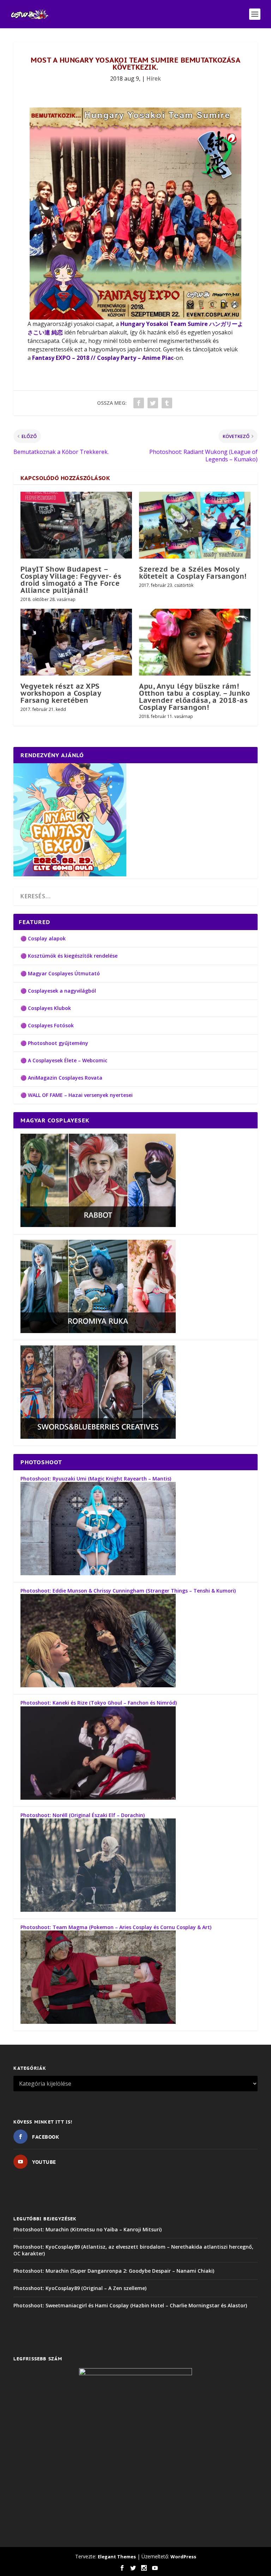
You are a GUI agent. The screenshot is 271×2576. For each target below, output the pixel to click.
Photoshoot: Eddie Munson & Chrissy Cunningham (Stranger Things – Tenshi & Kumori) (128, 1591)
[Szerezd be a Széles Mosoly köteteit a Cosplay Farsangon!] (195, 525)
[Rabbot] (98, 1225)
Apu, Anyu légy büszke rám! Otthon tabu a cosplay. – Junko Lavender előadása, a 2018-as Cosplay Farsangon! (194, 697)
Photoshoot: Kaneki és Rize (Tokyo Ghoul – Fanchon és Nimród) (99, 1703)
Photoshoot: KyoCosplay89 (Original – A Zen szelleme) (80, 2288)
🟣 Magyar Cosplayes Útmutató (60, 973)
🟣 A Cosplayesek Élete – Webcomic (64, 1060)
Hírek (154, 78)
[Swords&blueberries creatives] (98, 1437)
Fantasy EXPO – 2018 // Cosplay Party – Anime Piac (103, 358)
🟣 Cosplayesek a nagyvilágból (58, 991)
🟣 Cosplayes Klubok (46, 1008)
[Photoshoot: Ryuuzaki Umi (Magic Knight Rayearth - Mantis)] (98, 1573)
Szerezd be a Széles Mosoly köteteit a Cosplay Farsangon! (193, 573)
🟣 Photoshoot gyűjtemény (54, 1043)
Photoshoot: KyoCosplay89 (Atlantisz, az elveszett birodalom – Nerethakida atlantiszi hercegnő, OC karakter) (133, 2250)
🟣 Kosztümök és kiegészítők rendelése (69, 956)
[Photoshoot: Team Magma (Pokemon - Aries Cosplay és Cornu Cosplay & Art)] (98, 2022)
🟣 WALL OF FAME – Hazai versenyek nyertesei (77, 1095)
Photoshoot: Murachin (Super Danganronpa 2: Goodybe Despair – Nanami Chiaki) (114, 2271)
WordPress (183, 2557)
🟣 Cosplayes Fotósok (47, 1025)
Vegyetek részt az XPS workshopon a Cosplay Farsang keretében (61, 693)
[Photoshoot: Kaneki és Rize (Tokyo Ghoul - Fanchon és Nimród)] (98, 1798)
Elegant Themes (117, 2557)
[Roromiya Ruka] (98, 1331)
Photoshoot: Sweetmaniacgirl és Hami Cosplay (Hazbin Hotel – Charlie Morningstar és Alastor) (130, 2305)
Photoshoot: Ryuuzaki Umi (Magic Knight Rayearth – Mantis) (96, 1479)
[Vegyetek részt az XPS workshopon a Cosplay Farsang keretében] (76, 642)
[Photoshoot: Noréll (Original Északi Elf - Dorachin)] (98, 1910)
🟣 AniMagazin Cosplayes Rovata (61, 1078)
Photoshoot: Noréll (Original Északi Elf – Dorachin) (83, 1815)
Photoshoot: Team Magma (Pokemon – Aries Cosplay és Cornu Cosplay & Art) (116, 1927)
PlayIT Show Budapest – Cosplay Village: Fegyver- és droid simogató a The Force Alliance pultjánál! (71, 580)
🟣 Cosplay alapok (43, 938)
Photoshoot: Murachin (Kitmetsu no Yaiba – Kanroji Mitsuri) (88, 2229)
